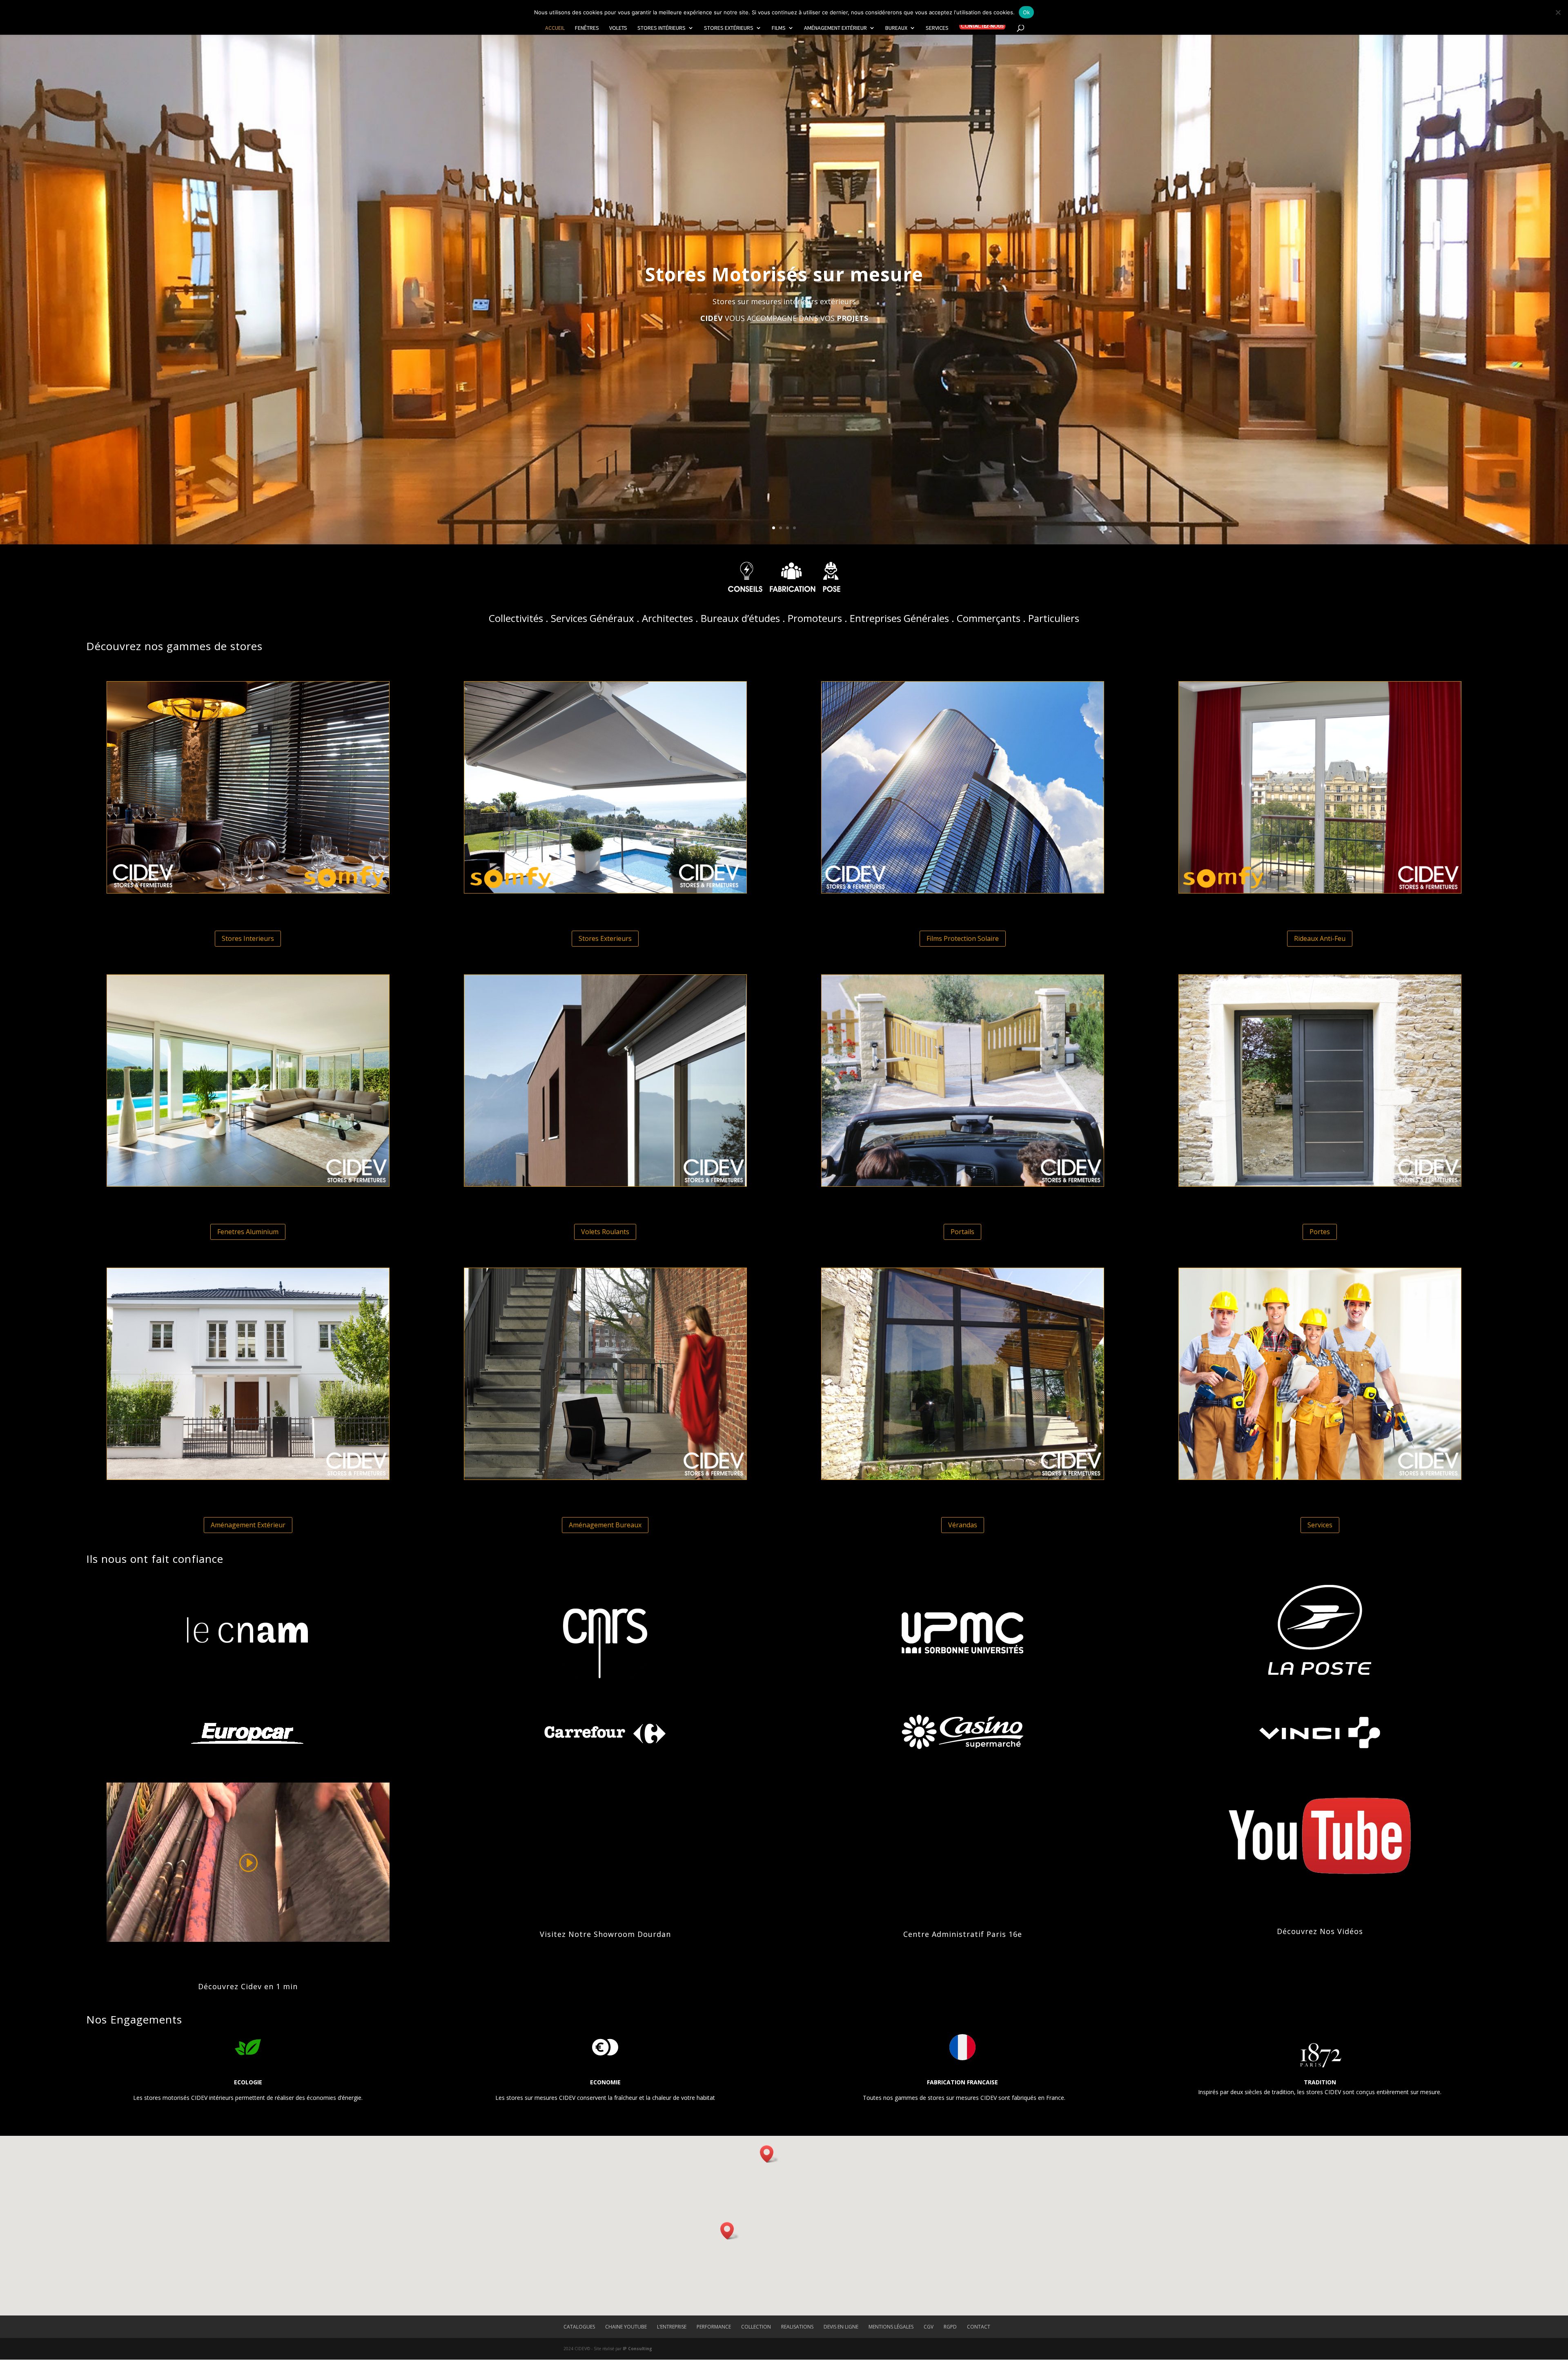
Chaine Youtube (626, 2327)
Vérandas (963, 1525)
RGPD (950, 2327)
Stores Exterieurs (605, 938)
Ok (1027, 12)
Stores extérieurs (729, 28)
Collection (756, 2327)
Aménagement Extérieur (835, 28)
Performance (714, 2327)
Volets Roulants (605, 1232)
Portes (1320, 1232)
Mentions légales (891, 2327)
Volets (618, 28)
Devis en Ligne (841, 2327)
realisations (797, 2327)
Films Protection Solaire (963, 938)
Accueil (555, 28)
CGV (929, 2327)
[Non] (1558, 12)
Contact (979, 2327)
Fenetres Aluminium (248, 1232)
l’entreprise (672, 2327)
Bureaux (896, 28)
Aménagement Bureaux (605, 1525)
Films (779, 28)
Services (937, 28)
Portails (962, 1232)
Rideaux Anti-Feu (1320, 938)
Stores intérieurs (661, 28)
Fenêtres (587, 28)
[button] (769, 2154)
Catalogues (579, 2327)
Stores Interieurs (248, 938)
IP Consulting (637, 2349)
